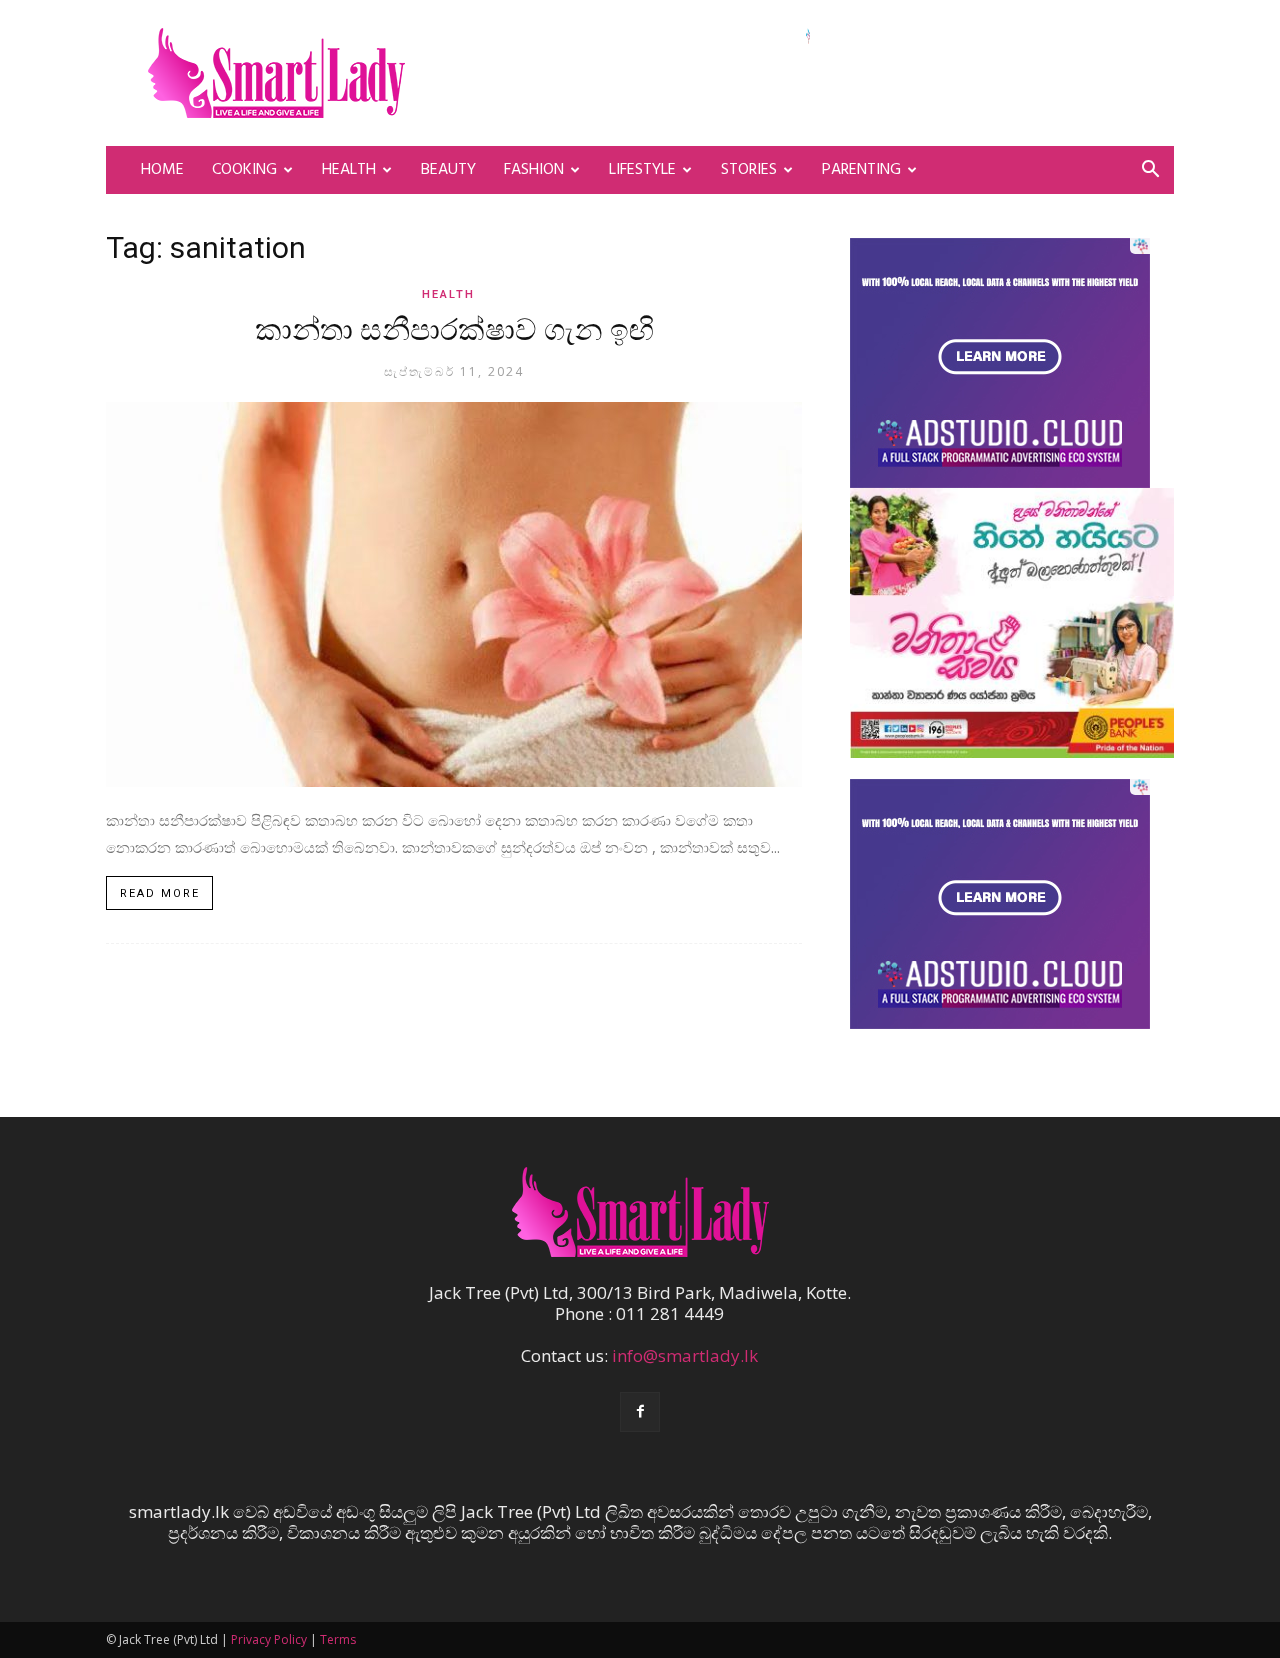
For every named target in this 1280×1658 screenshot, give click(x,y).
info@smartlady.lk (685, 1355)
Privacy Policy (269, 1639)
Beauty (448, 170)
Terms (338, 1639)
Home (162, 170)
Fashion (534, 170)
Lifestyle (642, 170)
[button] (1150, 170)
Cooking (244, 170)
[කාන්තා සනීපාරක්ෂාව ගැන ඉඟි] (454, 594)
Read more (160, 893)
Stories (749, 170)
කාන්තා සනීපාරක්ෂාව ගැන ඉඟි (454, 332)
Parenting (861, 170)
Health (349, 170)
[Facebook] (640, 1412)
